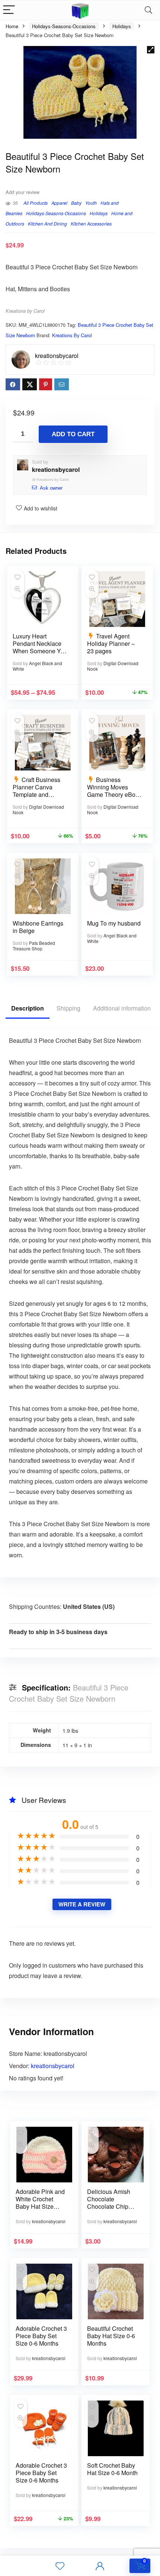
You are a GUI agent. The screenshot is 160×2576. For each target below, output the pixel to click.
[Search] (148, 10)
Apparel (59, 203)
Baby (76, 203)
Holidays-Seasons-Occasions (64, 26)
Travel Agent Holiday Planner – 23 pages (111, 643)
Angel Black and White (37, 666)
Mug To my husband (114, 923)
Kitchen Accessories (91, 224)
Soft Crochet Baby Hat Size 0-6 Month (112, 2469)
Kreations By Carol (72, 335)
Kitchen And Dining (47, 224)
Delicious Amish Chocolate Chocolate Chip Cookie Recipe (109, 2203)
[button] (151, 50)
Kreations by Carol (25, 311)
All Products (36, 203)
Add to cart (73, 434)
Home (12, 26)
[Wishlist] (60, 2566)
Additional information (122, 1008)
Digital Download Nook (113, 666)
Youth (91, 203)
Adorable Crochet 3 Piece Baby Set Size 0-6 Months (41, 2336)
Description (28, 1008)
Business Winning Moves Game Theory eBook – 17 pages (114, 791)
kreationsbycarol (56, 469)
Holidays (122, 26)
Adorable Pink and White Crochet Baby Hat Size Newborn (40, 2203)
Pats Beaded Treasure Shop (34, 946)
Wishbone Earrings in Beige (38, 927)
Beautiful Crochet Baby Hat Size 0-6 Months (111, 2336)
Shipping (68, 1008)
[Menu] (9, 10)
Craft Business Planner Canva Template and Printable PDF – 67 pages (38, 794)
